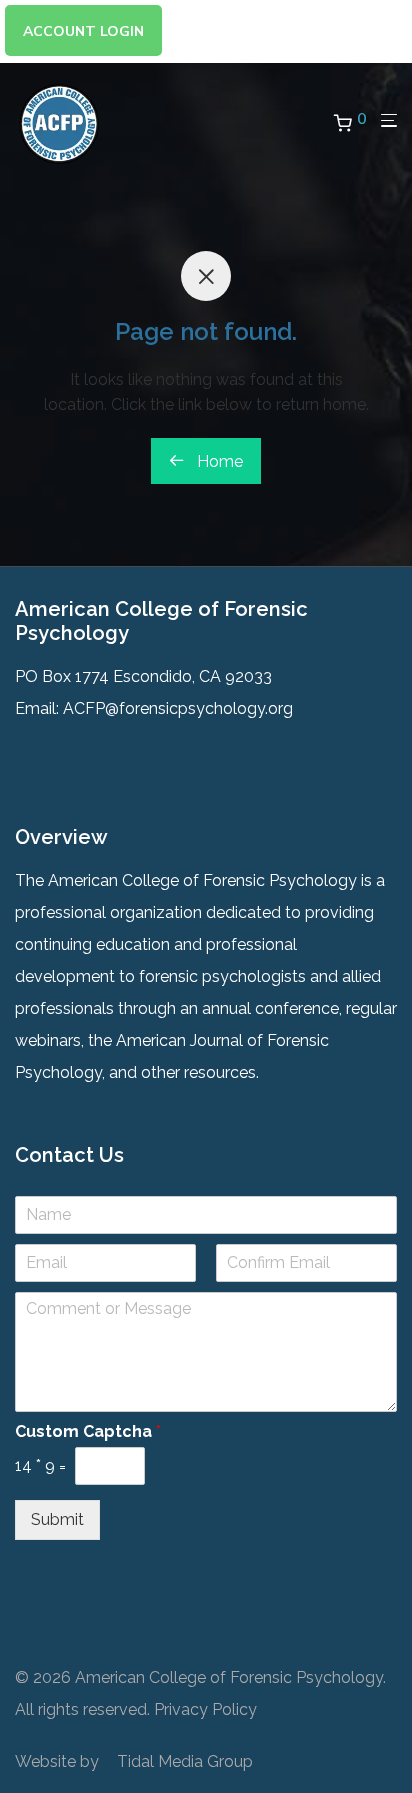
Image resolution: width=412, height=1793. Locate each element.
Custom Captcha (88, 1431)
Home (218, 461)
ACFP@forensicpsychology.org (178, 708)
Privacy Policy (205, 1709)
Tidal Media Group (185, 1761)
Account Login (83, 32)
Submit (57, 1519)
